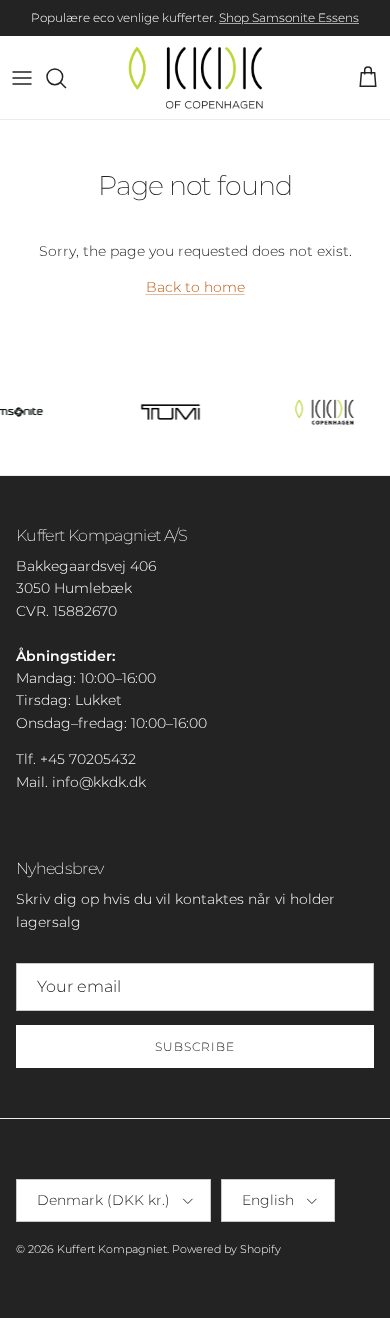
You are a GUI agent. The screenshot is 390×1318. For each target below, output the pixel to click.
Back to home (195, 287)
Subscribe (195, 1046)
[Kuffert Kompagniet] (195, 77)
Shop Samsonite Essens (289, 17)
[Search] (66, 78)
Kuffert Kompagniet (112, 1249)
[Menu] (22, 78)
